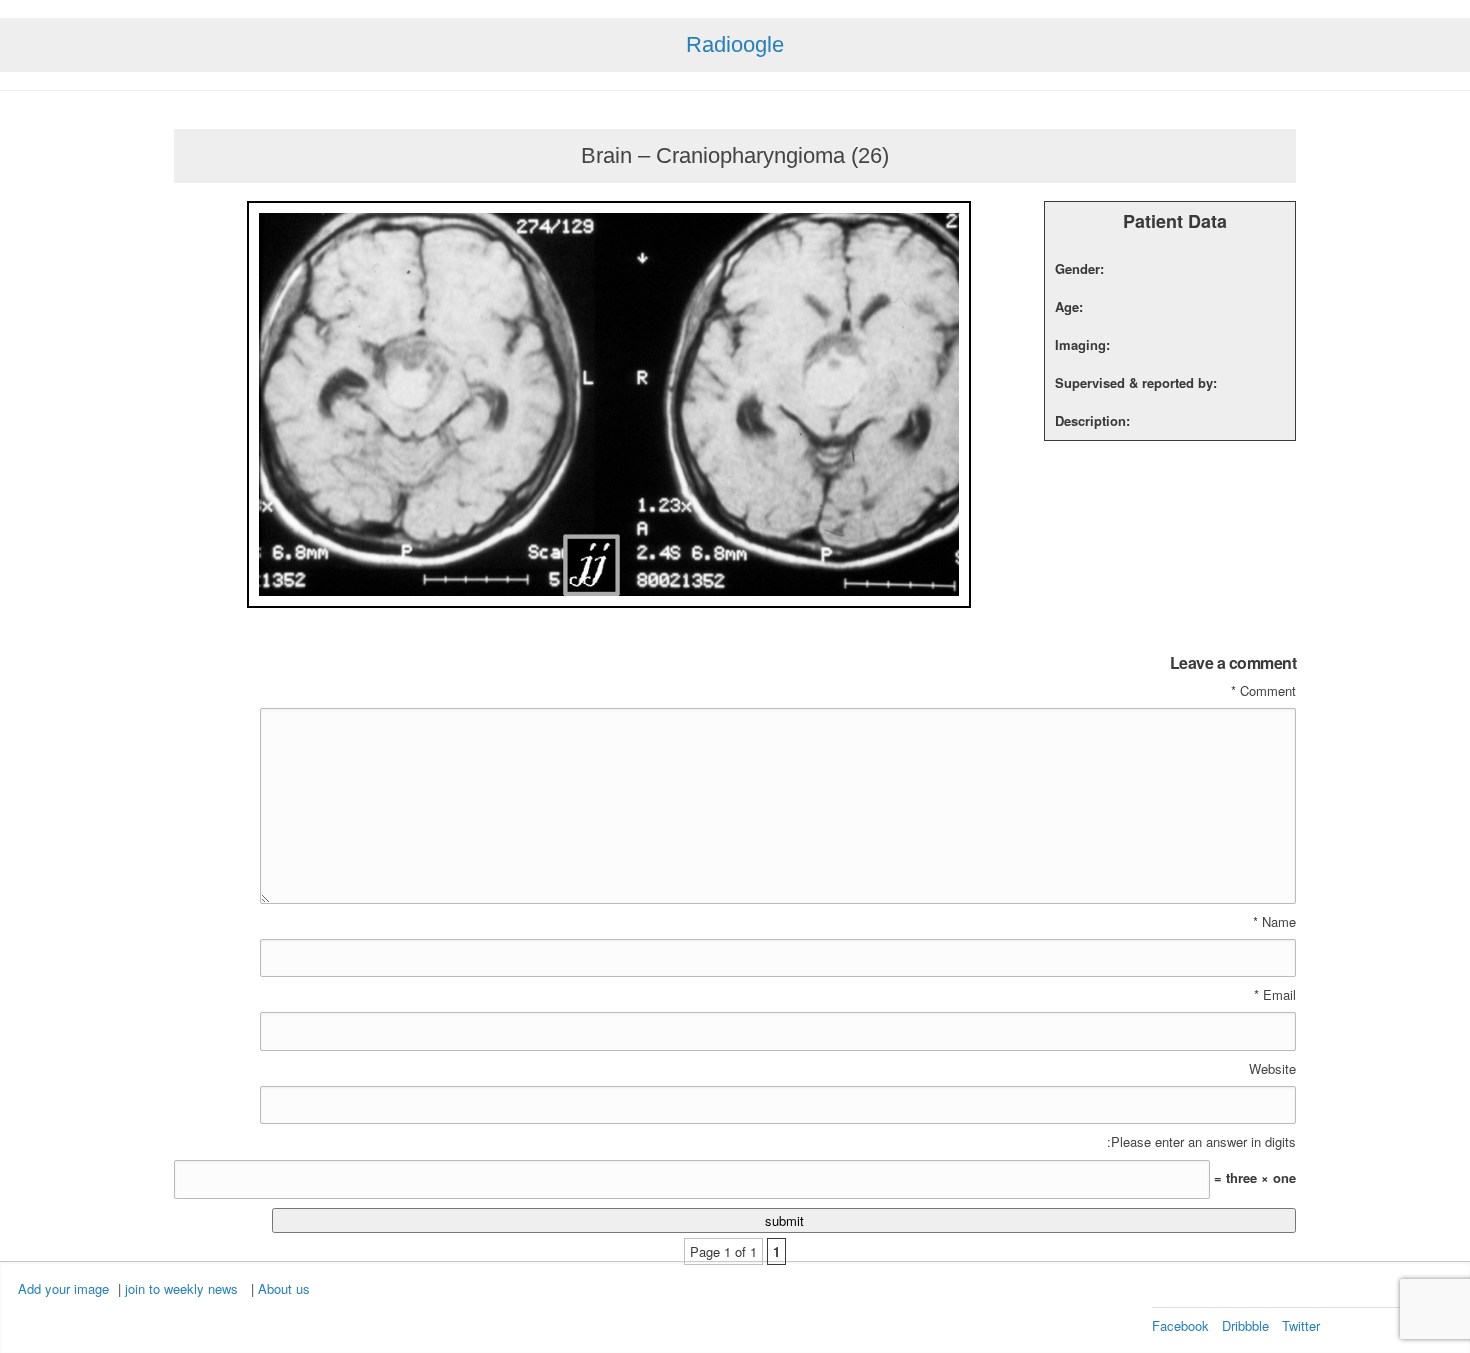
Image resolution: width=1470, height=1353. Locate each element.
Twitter (1301, 1325)
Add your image (63, 1288)
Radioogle (735, 44)
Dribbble (1245, 1325)
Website (1272, 1069)
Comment (1263, 691)
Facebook (1180, 1325)
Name (1274, 922)
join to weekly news (181, 1288)
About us (284, 1288)
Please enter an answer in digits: (1201, 1142)
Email (1275, 995)
